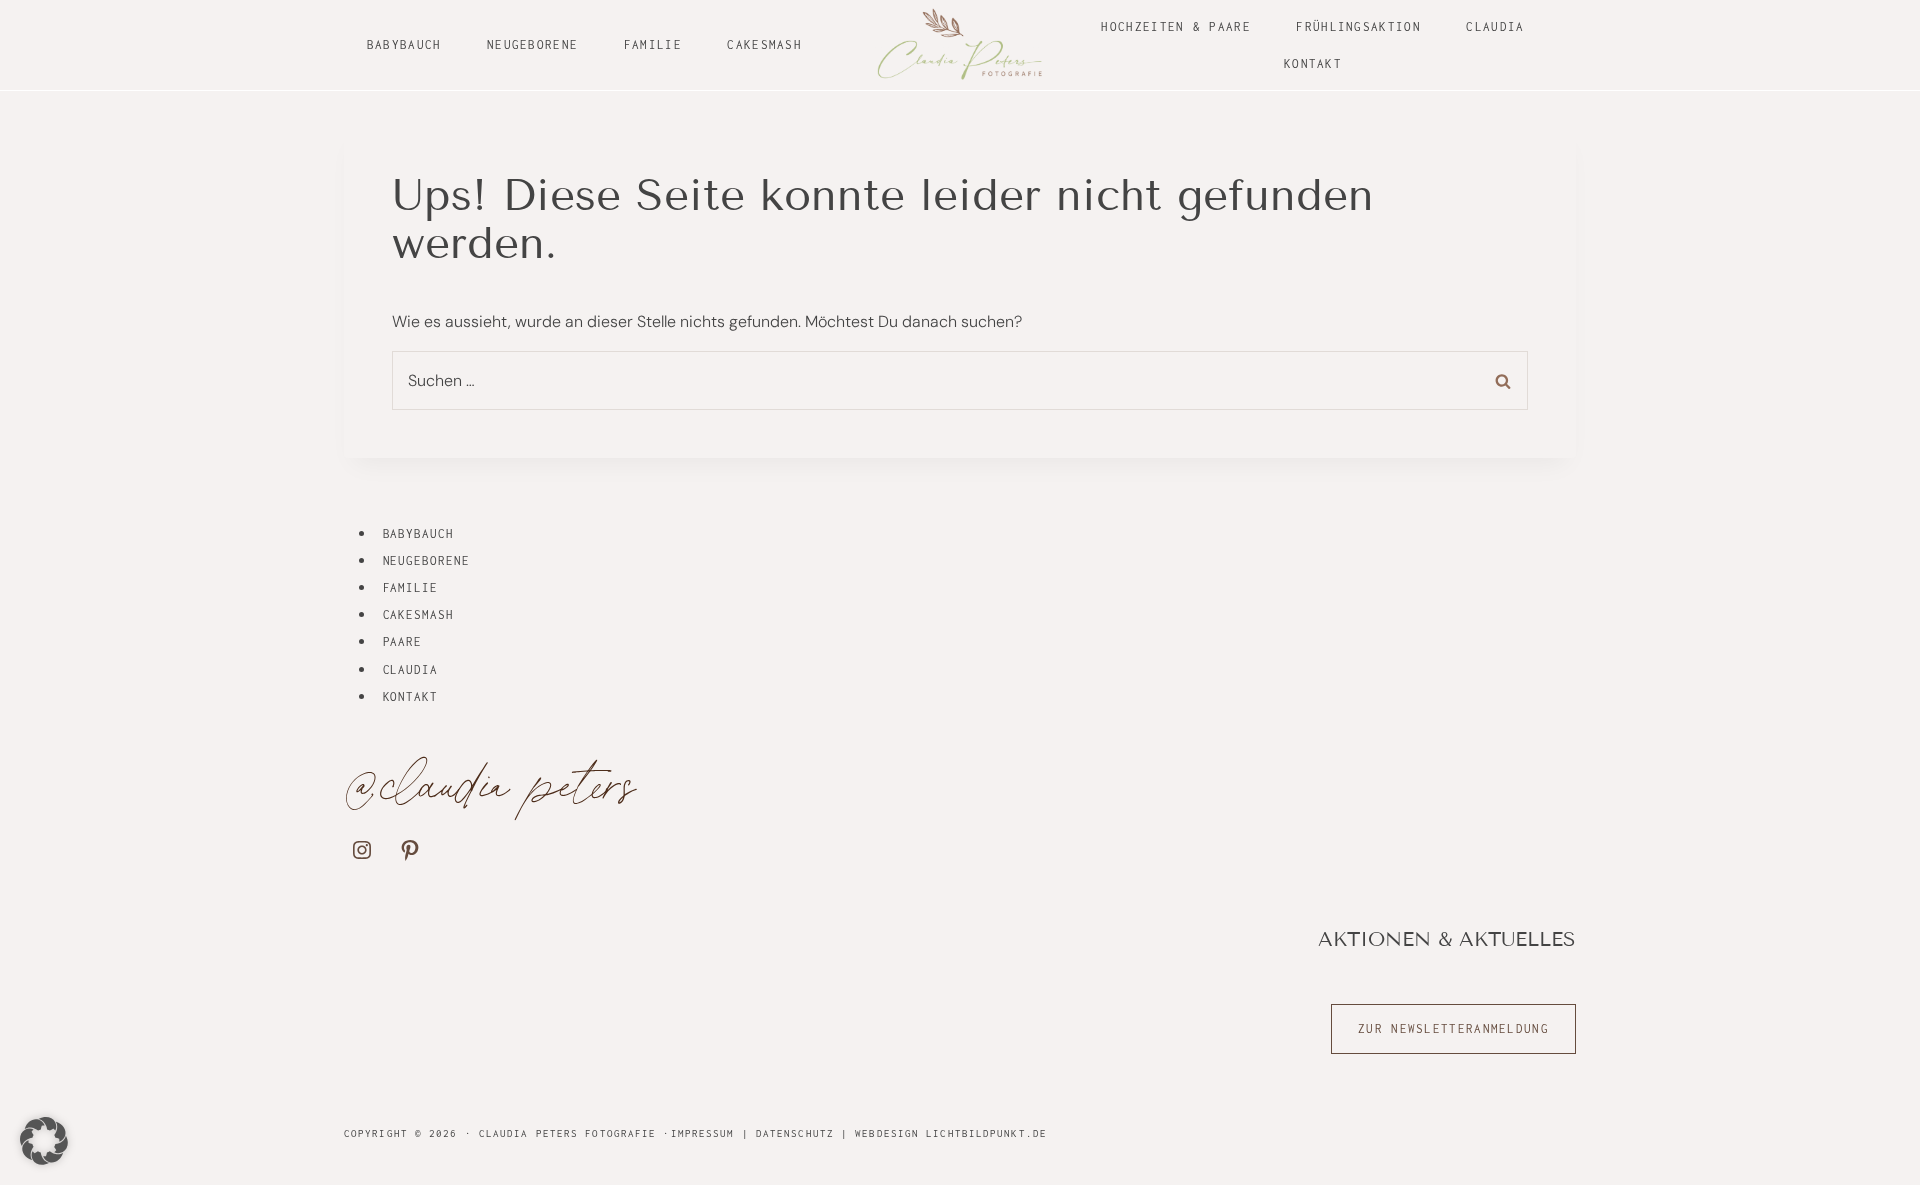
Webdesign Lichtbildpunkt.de (951, 1133)
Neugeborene (532, 44)
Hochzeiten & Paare (1175, 26)
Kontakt (1313, 63)
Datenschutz (795, 1133)
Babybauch (404, 44)
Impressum (703, 1133)
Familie (653, 44)
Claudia (1495, 26)
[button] (44, 1141)
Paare (403, 641)
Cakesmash (764, 44)
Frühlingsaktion (1358, 26)
